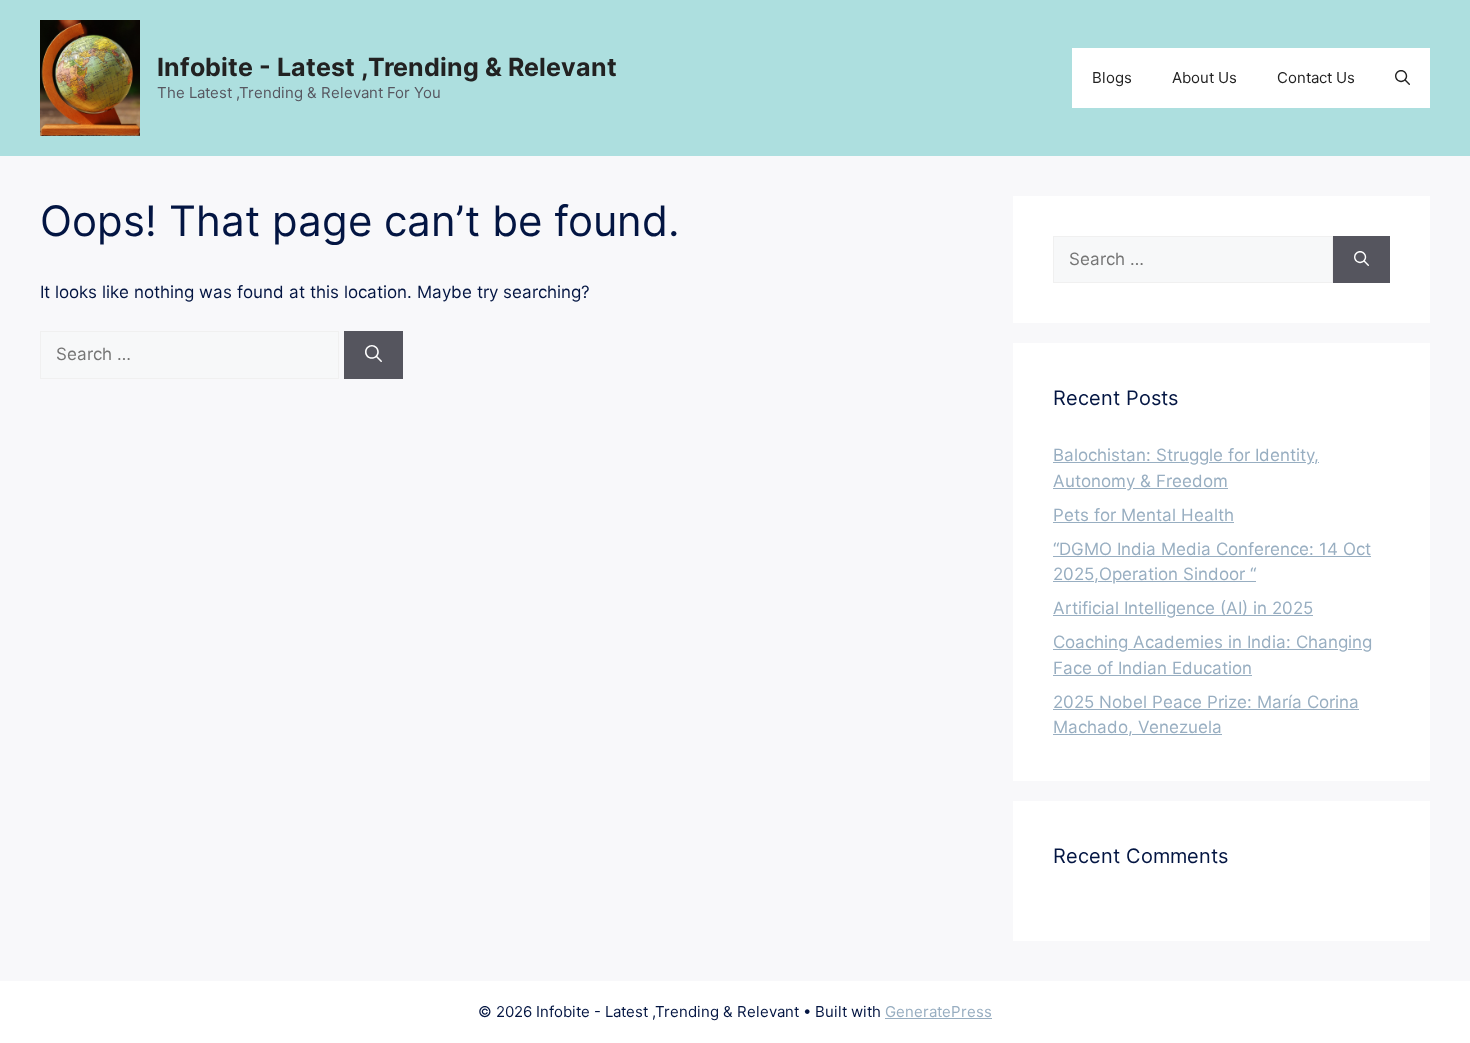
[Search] (373, 355)
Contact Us (1316, 77)
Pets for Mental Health (1143, 515)
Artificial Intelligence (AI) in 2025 (1183, 608)
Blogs (1112, 77)
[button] (1402, 78)
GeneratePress (938, 1011)
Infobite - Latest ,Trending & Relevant (387, 67)
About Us (1204, 77)
